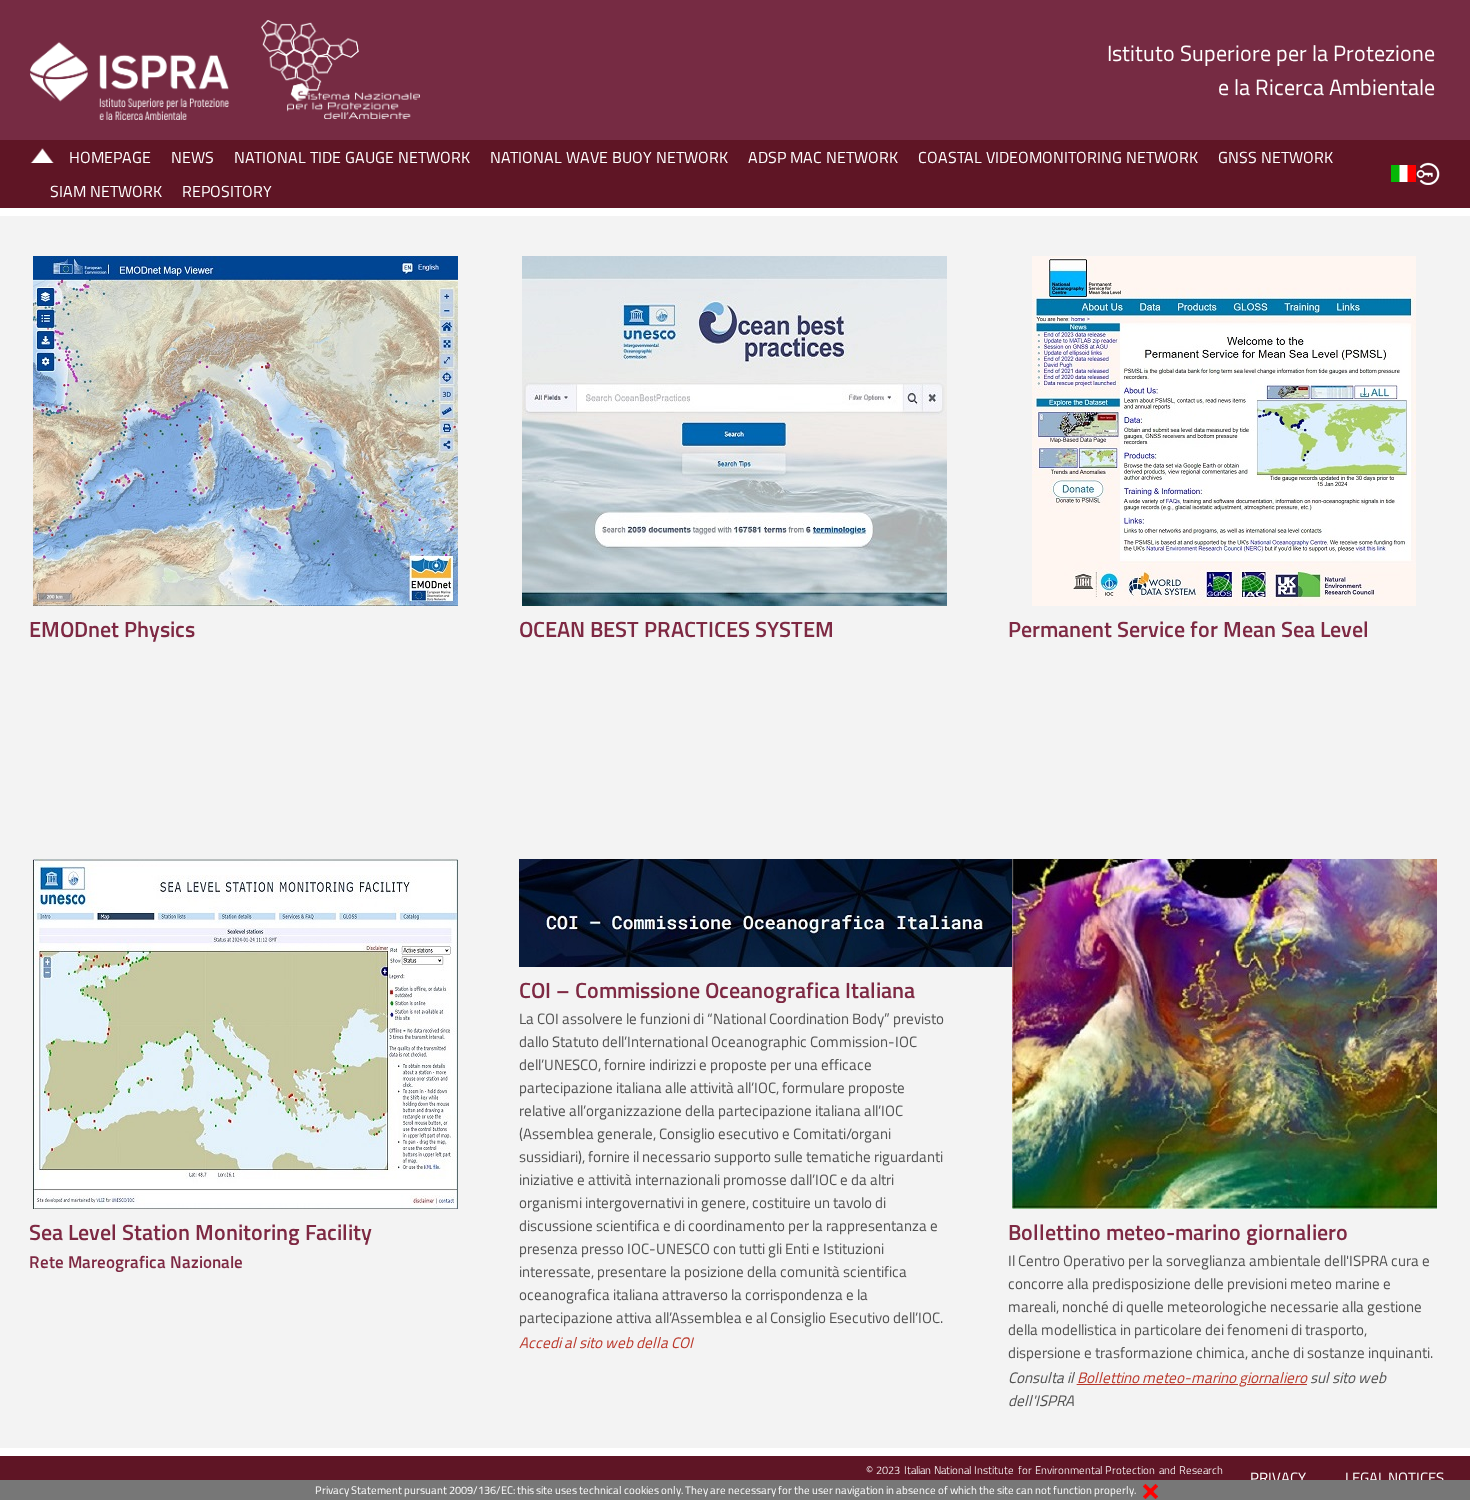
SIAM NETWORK (106, 191)
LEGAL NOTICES (1394, 1477)
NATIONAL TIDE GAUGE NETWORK (352, 157)
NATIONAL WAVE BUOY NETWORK (609, 157)
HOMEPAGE (110, 157)
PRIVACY (1278, 1477)
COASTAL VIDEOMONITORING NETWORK (1058, 157)
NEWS (192, 157)
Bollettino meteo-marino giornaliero (1192, 1377)
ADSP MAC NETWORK (823, 157)
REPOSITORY (227, 191)
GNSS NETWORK (1275, 157)
